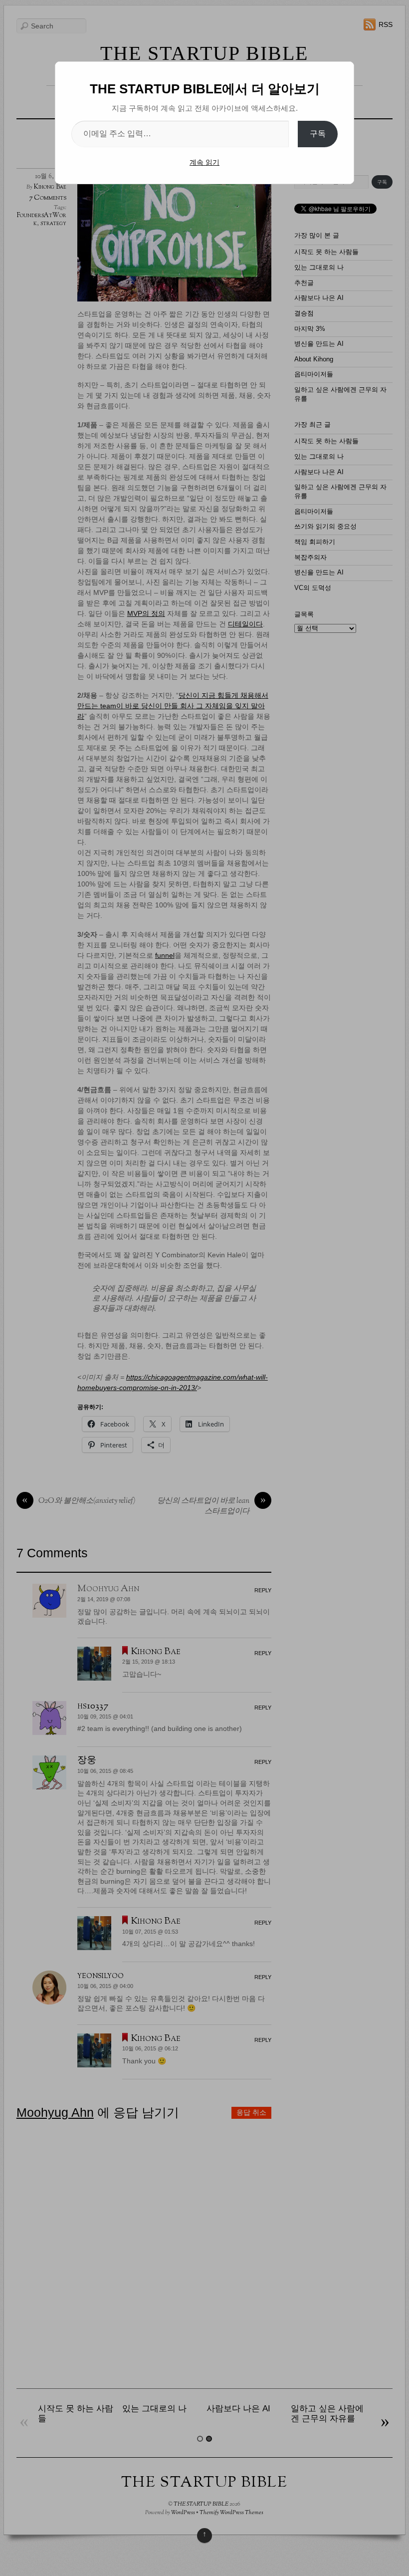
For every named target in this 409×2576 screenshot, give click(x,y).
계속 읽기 (204, 162)
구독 (318, 134)
